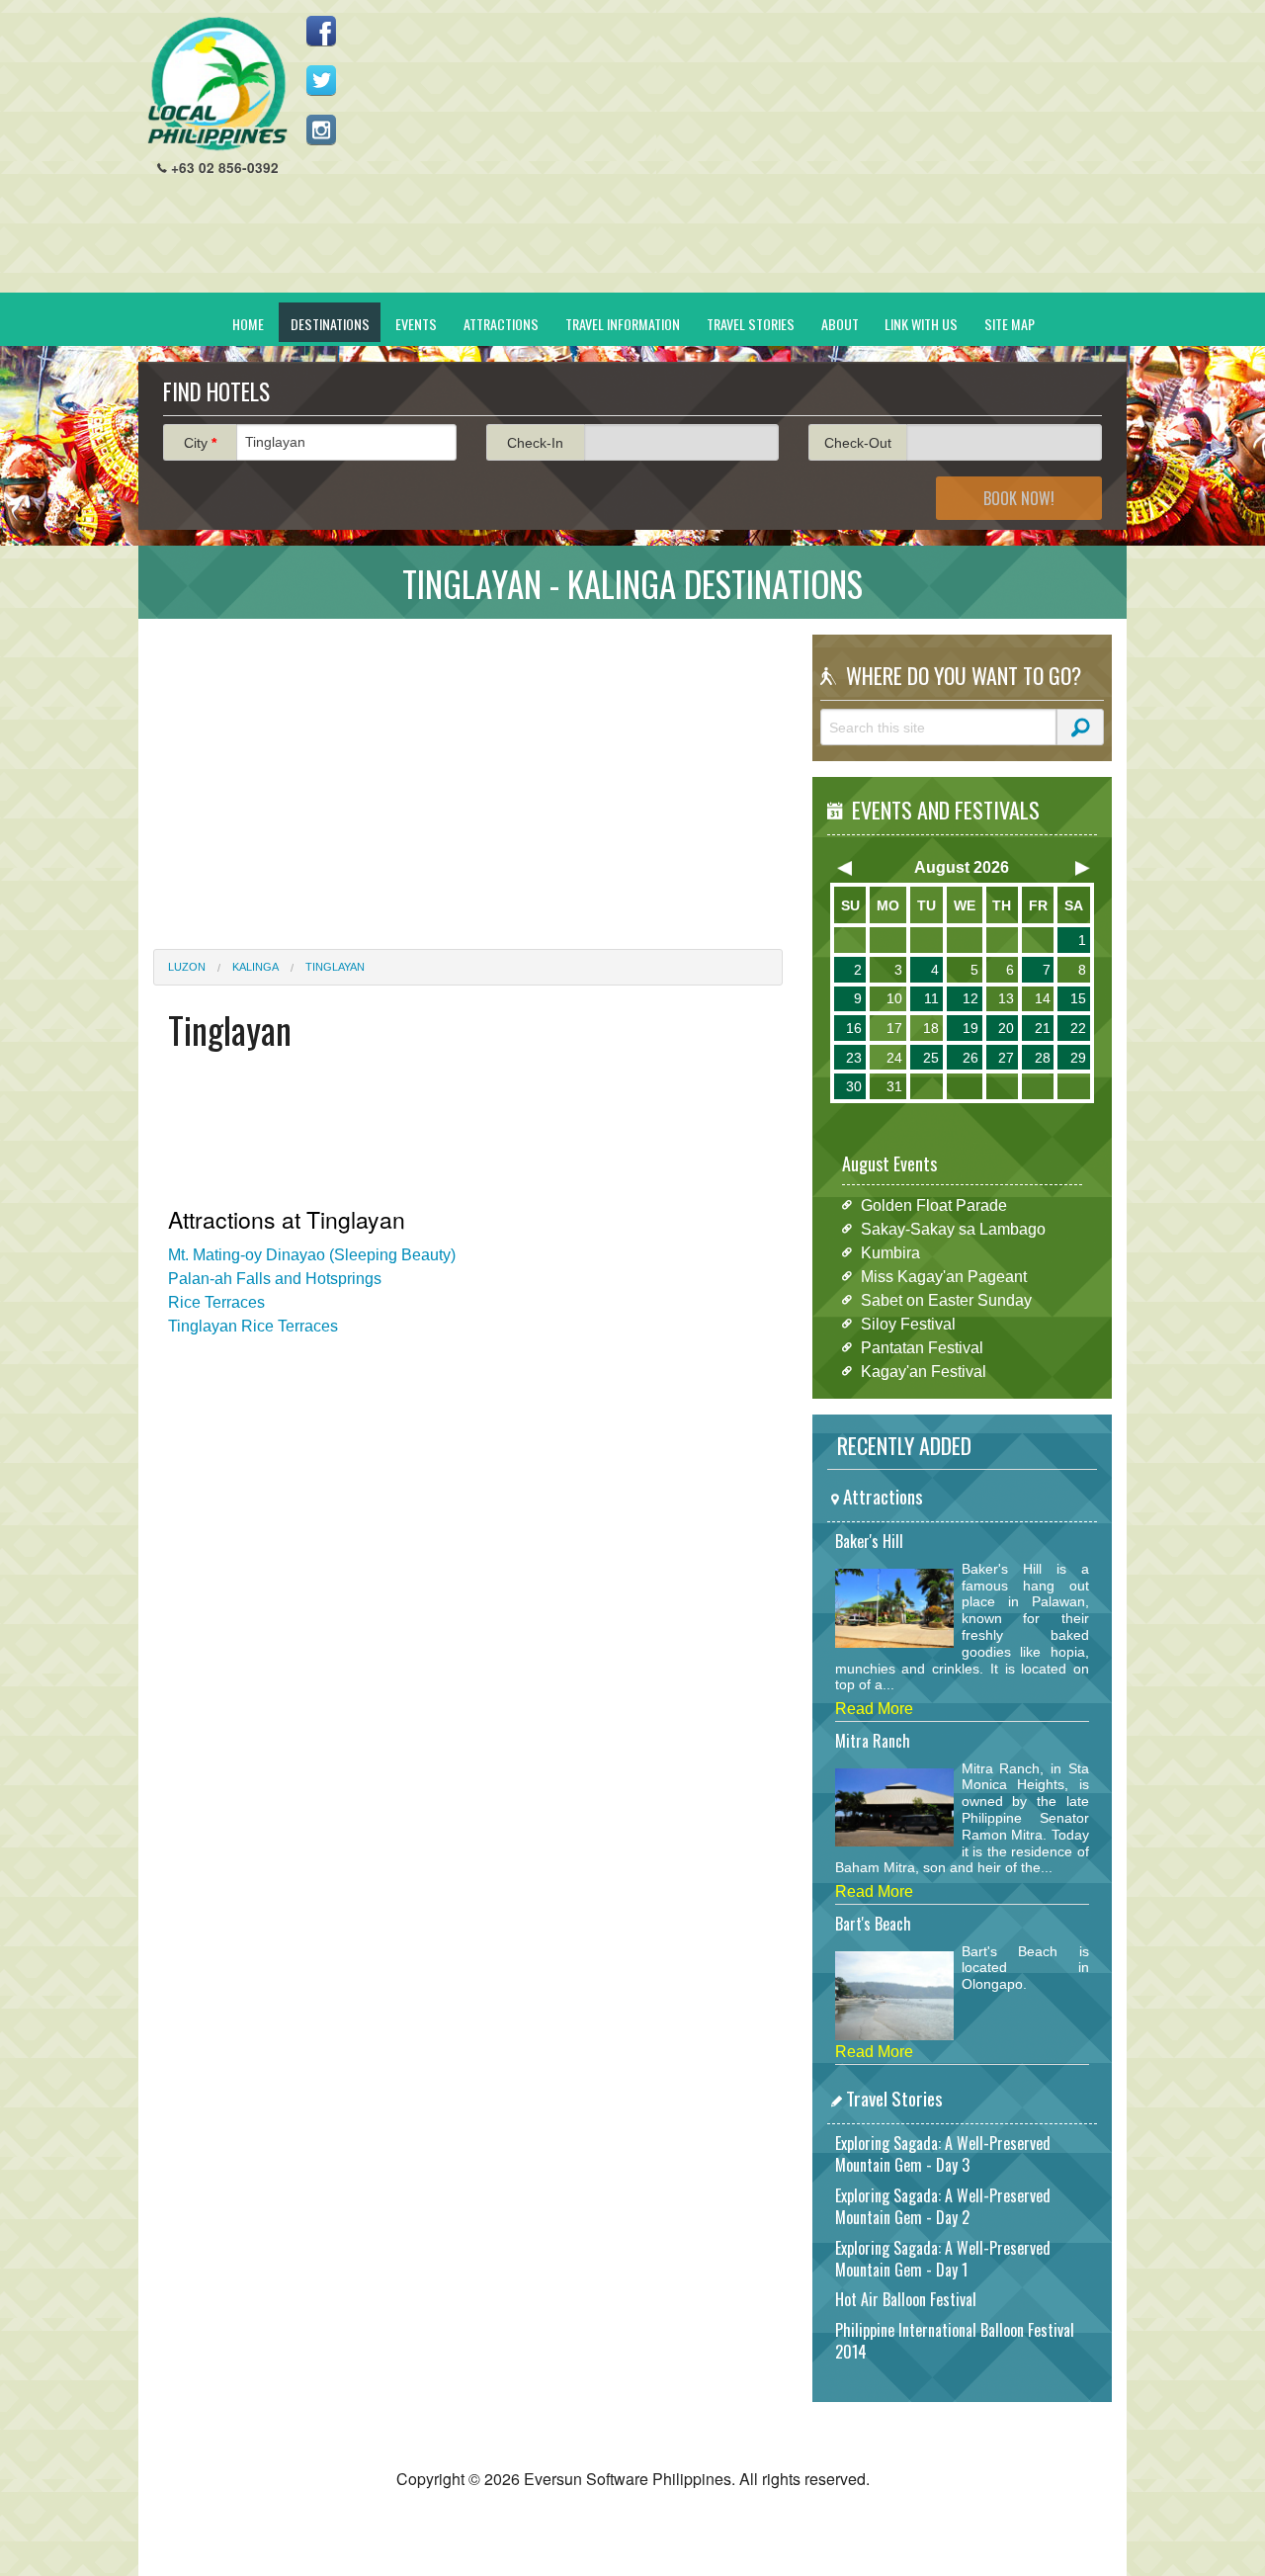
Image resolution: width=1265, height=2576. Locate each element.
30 (854, 1086)
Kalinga (255, 967)
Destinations (330, 324)
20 (1006, 1028)
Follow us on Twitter (321, 80)
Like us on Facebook (321, 31)
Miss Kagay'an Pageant (944, 1276)
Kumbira (890, 1252)
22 (1078, 1028)
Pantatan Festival (922, 1347)
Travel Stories (751, 324)
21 (1043, 1028)
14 (1043, 998)
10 (894, 998)
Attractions (501, 324)
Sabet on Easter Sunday (946, 1299)
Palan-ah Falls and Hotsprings (275, 1279)
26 (970, 1058)
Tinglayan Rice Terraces (253, 1326)
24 (894, 1058)
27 (1006, 1058)
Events (416, 324)
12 (970, 998)
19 (970, 1028)
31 (894, 1086)
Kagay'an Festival (924, 1371)
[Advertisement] (752, 154)
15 (1078, 998)
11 (931, 998)
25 (931, 1058)
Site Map (1010, 324)
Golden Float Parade (934, 1204)
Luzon (187, 967)
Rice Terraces (216, 1302)
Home (248, 324)
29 (1078, 1058)
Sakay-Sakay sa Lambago (953, 1228)
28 (1043, 1058)
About (840, 324)
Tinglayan (335, 967)
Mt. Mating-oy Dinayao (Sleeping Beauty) (312, 1255)
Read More (874, 1709)
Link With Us (921, 324)
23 (854, 1058)
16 (854, 1028)
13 (1006, 998)
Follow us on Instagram (321, 129)
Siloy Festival (908, 1323)
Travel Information (623, 324)
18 (931, 1028)
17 (894, 1028)
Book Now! (1019, 498)
